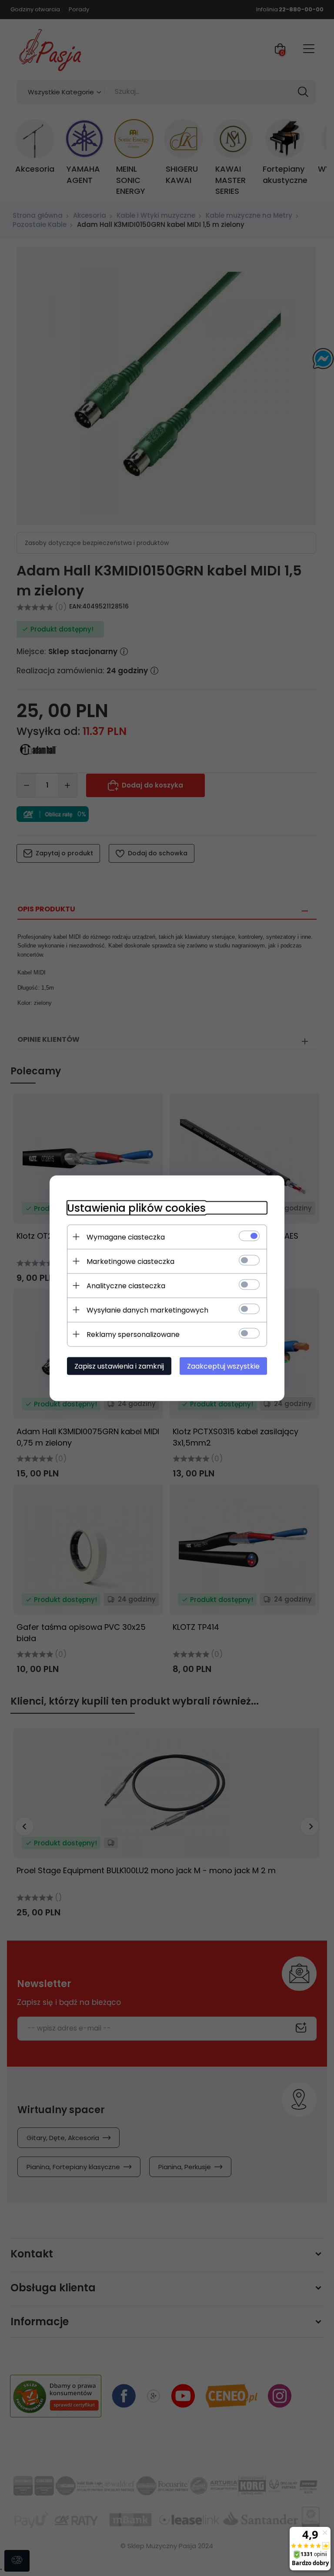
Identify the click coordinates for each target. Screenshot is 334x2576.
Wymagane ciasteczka (126, 1237)
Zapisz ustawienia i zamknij (119, 1366)
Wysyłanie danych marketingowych (147, 1310)
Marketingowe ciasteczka (130, 1261)
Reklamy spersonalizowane (133, 1334)
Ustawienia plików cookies (136, 1208)
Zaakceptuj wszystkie (223, 1366)
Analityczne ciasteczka (126, 1285)
